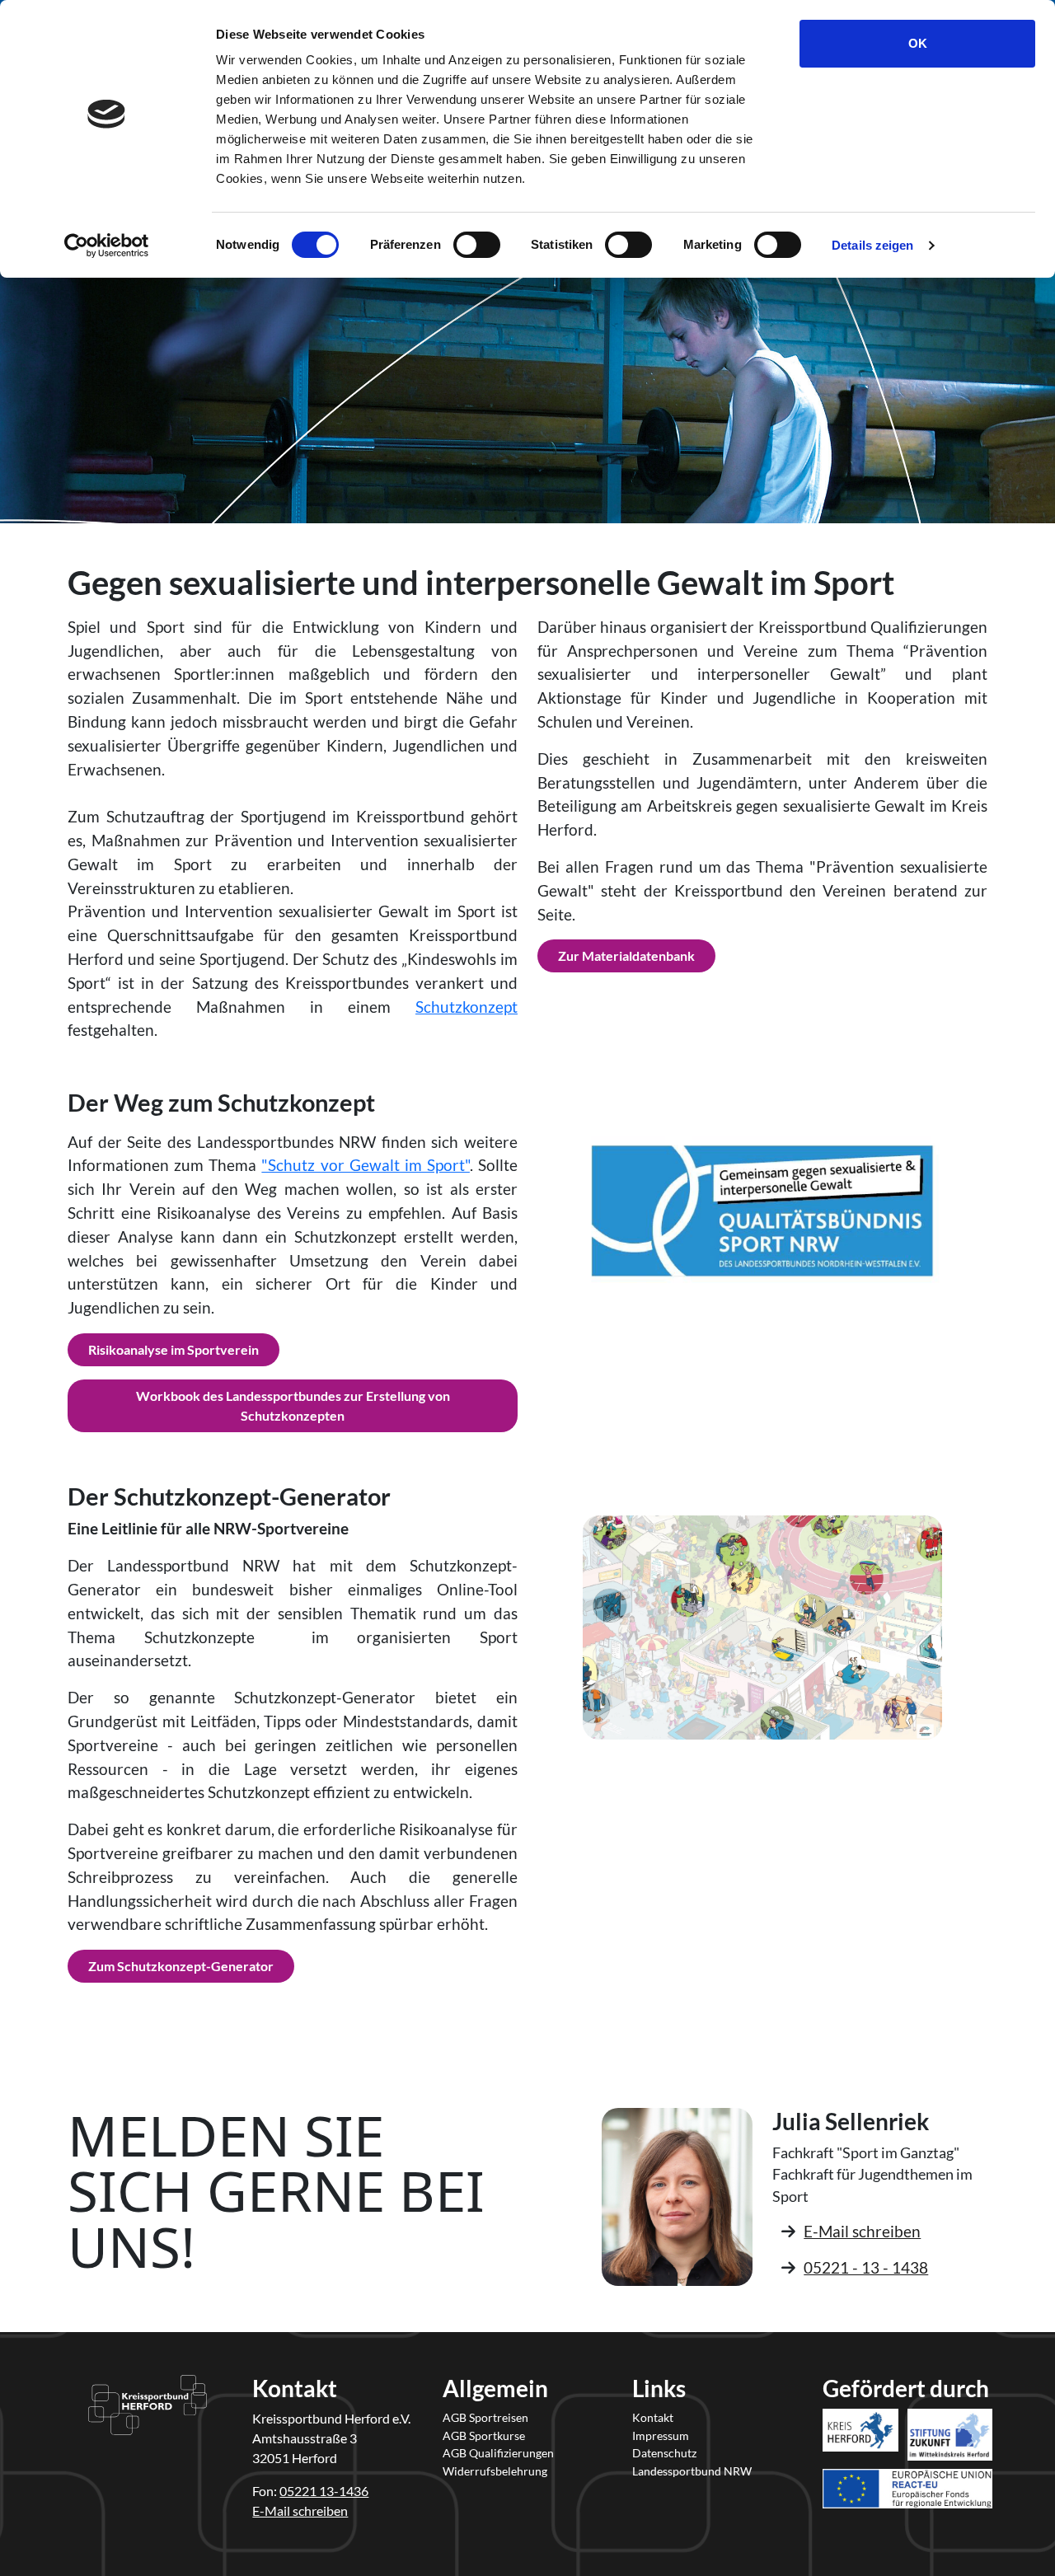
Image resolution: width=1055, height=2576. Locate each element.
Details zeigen (872, 245)
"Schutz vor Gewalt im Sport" (366, 1165)
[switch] (477, 245)
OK (918, 43)
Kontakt (653, 2417)
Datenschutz (664, 2453)
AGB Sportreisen (485, 2417)
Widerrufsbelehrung (495, 2471)
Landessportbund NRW (692, 2471)
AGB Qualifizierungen (498, 2453)
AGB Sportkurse (484, 2435)
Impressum (661, 2435)
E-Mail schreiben (862, 2231)
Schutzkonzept (467, 1007)
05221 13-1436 (324, 2491)
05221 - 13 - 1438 (866, 2267)
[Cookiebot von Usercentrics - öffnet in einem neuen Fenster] (107, 246)
